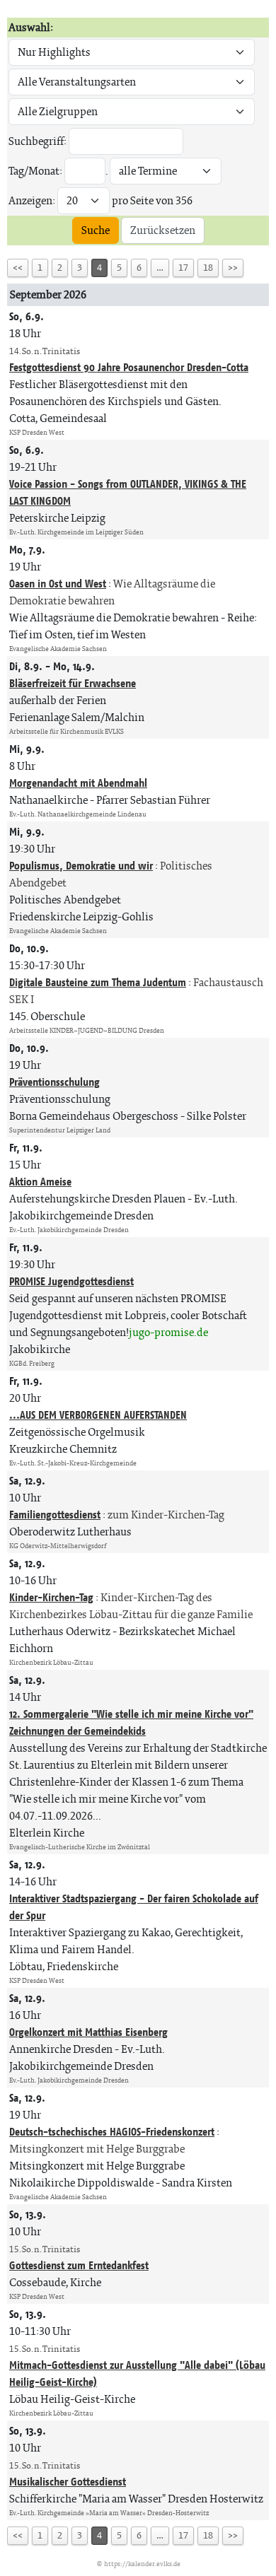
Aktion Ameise (40, 1182)
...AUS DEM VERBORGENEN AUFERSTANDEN (98, 1415)
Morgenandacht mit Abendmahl (78, 783)
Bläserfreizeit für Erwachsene (73, 683)
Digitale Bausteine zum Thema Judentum (98, 982)
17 (183, 268)
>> (233, 268)
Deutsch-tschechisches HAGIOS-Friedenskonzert (112, 2132)
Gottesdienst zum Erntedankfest (79, 2265)
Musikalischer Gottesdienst (68, 2482)
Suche (96, 230)
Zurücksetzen (163, 230)
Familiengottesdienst (55, 1515)
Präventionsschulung (54, 1082)
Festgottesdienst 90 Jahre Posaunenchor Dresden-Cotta (129, 367)
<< (18, 268)
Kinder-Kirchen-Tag (51, 1597)
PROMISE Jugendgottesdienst (71, 1281)
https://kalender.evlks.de (142, 2564)
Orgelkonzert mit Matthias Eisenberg (88, 2032)
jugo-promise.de (168, 1332)
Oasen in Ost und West (58, 584)
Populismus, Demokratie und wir (81, 866)
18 (208, 268)
